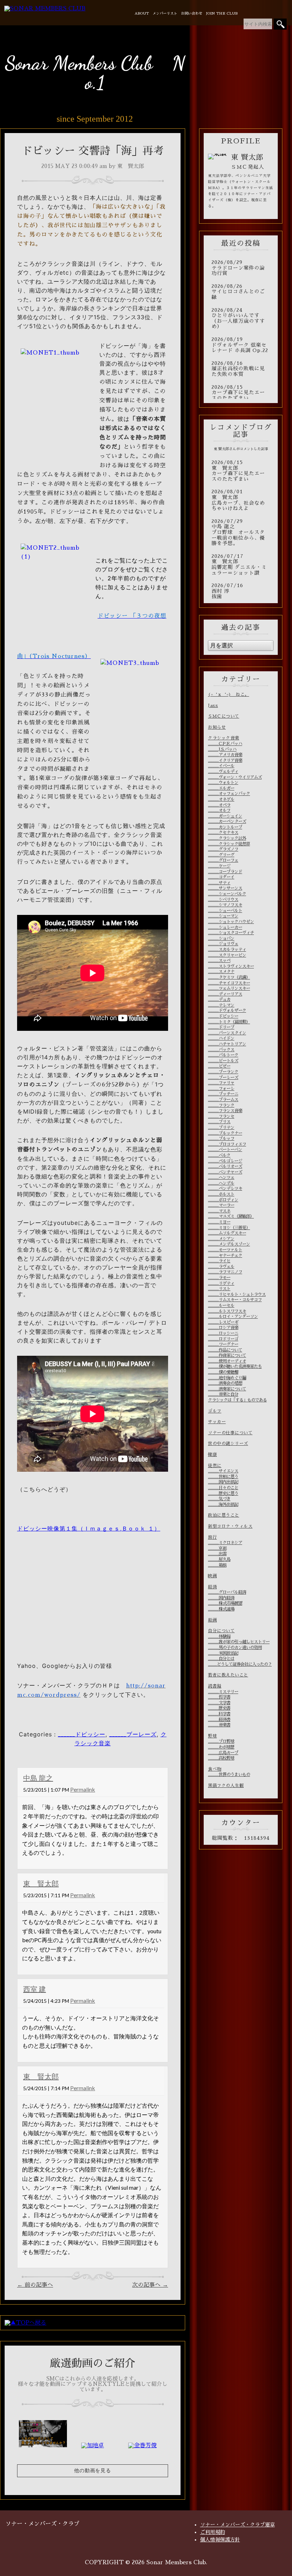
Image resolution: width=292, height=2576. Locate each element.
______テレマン (221, 1005)
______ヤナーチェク (225, 1256)
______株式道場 (221, 1609)
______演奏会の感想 (225, 1383)
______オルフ (219, 810)
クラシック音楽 (224, 738)
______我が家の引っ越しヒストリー (239, 1642)
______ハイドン (221, 1038)
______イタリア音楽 (225, 760)
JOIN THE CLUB (222, 14)
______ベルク (219, 1155)
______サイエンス (223, 1471)
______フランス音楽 (225, 1111)
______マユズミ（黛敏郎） (231, 1216)
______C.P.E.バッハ (225, 744)
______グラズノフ (223, 849)
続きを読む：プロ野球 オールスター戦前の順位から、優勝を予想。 (241, 533)
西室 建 (35, 1989)
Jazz (213, 706)
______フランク (221, 1105)
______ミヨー (219, 1222)
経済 (212, 1587)
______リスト (219, 1289)
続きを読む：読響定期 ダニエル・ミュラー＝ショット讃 (241, 565)
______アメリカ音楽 (225, 755)
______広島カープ (223, 1753)
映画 (212, 1576)
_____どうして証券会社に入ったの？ (240, 1664)
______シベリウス (223, 900)
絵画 (212, 1620)
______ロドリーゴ (223, 1339)
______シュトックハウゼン (231, 922)
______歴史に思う (223, 1493)
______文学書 (219, 1703)
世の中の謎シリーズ (228, 1444)
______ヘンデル (221, 1183)
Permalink (83, 1789)
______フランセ (221, 1116)
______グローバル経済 (227, 1592)
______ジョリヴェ (223, 944)
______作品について (225, 1350)
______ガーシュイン (225, 816)
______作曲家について (227, 1355)
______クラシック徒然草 (229, 844)
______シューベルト (225, 911)
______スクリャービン (227, 955)
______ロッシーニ (223, 1333)
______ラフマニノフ (225, 1272)
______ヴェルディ (223, 772)
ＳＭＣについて (224, 716)
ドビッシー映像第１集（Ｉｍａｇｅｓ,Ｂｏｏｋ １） (89, 1528)
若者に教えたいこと (228, 1675)
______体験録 (219, 1636)
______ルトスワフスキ (227, 1311)
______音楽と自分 (223, 1394)
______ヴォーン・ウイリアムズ (235, 777)
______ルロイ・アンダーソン (233, 1317)
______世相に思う (223, 1477)
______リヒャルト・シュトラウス (237, 1294)
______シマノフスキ (225, 905)
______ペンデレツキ (225, 1188)
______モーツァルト (225, 1250)
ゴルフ (215, 1411)
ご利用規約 (213, 2532)
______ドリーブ (221, 1027)
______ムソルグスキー (227, 1233)
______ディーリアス (225, 994)
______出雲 (217, 1554)
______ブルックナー (225, 1133)
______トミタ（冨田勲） (229, 1022)
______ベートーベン (225, 1150)
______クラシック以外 (227, 838)
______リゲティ (221, 1283)
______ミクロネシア (225, 1543)
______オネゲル (221, 799)
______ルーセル (221, 1305)
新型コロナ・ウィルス (230, 1526)
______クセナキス (223, 833)
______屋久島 (219, 1559)
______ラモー (219, 1278)
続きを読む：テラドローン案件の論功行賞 (241, 268)
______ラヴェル (221, 1267)
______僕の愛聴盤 (223, 1372)
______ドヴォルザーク (227, 1010)
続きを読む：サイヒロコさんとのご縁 (241, 292)
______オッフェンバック (229, 794)
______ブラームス (223, 1100)
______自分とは (221, 1659)
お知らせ (217, 727)
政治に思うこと (224, 1515)
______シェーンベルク (227, 894)
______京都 (217, 1548)
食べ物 (215, 1769)
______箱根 (217, 1565)
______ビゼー (219, 1066)
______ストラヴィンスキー (231, 966)
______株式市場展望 (225, 1603)
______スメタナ (221, 972)
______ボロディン (223, 1200)
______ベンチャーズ (225, 1172)
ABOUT (142, 14)
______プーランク (223, 1072)
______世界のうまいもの (229, 1775)
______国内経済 (221, 1598)
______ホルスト (221, 1194)
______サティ (219, 883)
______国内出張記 (223, 1482)
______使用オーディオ (227, 1361)
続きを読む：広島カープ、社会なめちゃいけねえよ (241, 500)
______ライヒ (219, 1261)
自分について (221, 1631)
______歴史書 (219, 1708)
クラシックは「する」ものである (237, 1400)
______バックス (221, 1050)
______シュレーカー (225, 927)
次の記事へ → (150, 2285)
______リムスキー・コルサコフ (235, 1300)
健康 (212, 1455)
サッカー (217, 1422)
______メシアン (221, 1239)
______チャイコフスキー (229, 983)
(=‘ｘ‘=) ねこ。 (229, 694)
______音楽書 (219, 1725)
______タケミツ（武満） (229, 977)
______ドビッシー (82, 1734)
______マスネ (219, 1211)
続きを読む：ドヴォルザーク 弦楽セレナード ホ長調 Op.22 (241, 345)
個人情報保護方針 (220, 2540)
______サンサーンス (225, 888)
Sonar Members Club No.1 (95, 73)
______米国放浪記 (223, 1653)
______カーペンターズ (227, 821)
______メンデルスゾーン (229, 1244)
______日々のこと (223, 1488)
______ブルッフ (221, 1139)
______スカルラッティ (227, 950)
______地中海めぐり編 (227, 1378)
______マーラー (221, 1205)
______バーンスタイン (227, 1033)
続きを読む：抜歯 (241, 591)
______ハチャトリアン (227, 1044)
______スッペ (219, 961)
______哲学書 (219, 1697)
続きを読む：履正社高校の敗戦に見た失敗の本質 (241, 369)
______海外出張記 (223, 1505)
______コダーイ (221, 877)
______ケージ (219, 866)
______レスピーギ (223, 1322)
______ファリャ (221, 1083)
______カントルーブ (225, 827)
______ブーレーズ (133, 1734)
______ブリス (219, 1122)
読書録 (215, 1686)
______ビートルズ (223, 1061)
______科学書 (219, 1714)
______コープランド (225, 872)
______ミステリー (223, 1692)
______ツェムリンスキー (229, 988)
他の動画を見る (93, 2471)
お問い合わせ (192, 14)
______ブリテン (221, 1127)
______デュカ (219, 999)
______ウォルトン (223, 783)
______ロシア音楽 (223, 1328)
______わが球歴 (221, 1747)
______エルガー (221, 788)
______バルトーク (223, 1055)
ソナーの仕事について (230, 1433)
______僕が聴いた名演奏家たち (235, 1366)
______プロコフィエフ (227, 1144)
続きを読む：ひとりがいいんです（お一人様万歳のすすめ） (241, 319)
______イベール (221, 766)
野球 (212, 1736)
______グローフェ (223, 860)
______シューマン (223, 916)
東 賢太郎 (41, 1883)
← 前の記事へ (35, 2285)
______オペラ (219, 805)
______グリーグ (221, 855)
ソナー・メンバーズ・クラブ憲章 (238, 2525)
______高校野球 (221, 1758)
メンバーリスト (165, 14)
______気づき (219, 1499)
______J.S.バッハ (222, 749)
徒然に (215, 1466)
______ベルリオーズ (225, 1166)
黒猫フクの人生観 (226, 1786)
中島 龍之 (38, 1778)
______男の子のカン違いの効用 (235, 1648)
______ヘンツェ (221, 1177)
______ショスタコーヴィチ (231, 933)
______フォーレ (221, 1089)
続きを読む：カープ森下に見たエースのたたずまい (241, 393)
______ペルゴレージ (225, 1161)
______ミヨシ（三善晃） (229, 1228)
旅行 (212, 1537)
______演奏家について (227, 1389)
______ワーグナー (223, 1344)
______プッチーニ (223, 1094)
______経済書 (219, 1720)
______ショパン (221, 938)
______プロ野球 (221, 1741)
